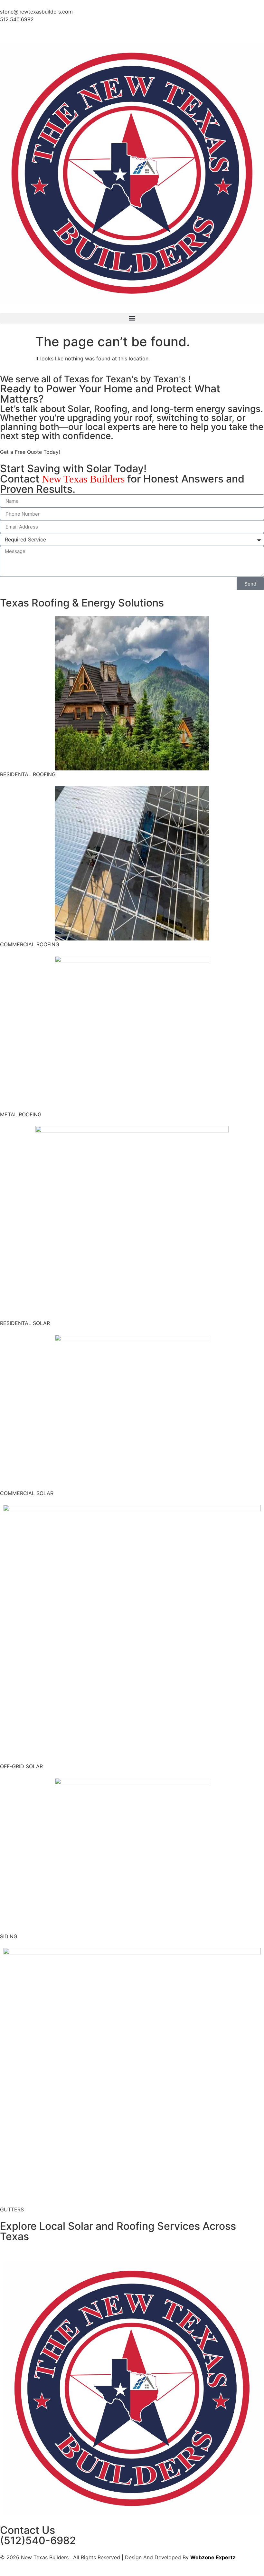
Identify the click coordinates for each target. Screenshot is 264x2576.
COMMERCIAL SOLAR (27, 1493)
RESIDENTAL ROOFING (28, 774)
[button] (132, 318)
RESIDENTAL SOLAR (25, 1323)
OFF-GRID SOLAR (21, 1766)
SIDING (9, 1936)
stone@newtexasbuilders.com (36, 12)
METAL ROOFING (21, 1114)
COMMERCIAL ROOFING (30, 944)
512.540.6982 (17, 19)
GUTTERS (12, 2209)
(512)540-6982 (38, 2540)
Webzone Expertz (213, 2557)
